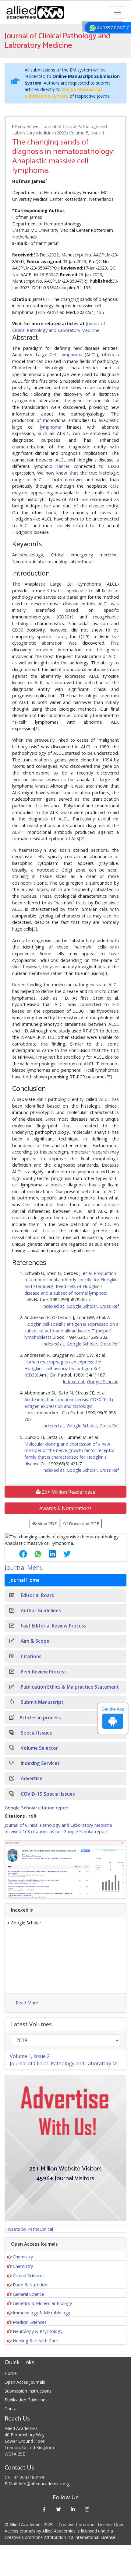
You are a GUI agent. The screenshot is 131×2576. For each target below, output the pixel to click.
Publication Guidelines (26, 2400)
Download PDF (83, 1524)
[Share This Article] (18, 1554)
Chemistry (23, 2257)
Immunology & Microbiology (41, 2313)
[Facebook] (44, 2509)
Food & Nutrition (30, 2285)
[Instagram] (87, 2509)
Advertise (31, 1779)
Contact (12, 2409)
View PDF (47, 1524)
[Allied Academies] (35, 12)
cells (115, 486)
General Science (28, 2294)
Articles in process (40, 1718)
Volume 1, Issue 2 (30, 2056)
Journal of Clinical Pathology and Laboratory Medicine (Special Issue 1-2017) (68, 2063)
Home (11, 2373)
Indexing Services (40, 1763)
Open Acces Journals (25, 2382)
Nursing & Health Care (35, 2341)
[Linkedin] (73, 2509)
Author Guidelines (40, 1611)
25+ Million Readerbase (68, 1492)
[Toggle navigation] (118, 12)
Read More (27, 2003)
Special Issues (36, 1733)
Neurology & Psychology (38, 2331)
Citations (30, 1657)
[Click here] (65, 1869)
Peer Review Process (43, 1672)
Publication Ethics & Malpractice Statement (69, 1687)
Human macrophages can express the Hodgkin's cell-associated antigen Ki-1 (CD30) (63, 1368)
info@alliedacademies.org (44, 2484)
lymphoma (51, 427)
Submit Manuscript (41, 1702)
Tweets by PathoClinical (29, 2229)
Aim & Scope (34, 1641)
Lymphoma (71, 355)
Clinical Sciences (29, 2276)
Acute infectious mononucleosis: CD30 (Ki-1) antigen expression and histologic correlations (69, 1406)
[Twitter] (58, 2509)
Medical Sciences (30, 2322)
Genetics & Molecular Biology (42, 2303)
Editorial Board (37, 1595)
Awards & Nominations (65, 1508)
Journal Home (25, 1580)
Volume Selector (39, 1748)
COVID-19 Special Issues (47, 1794)
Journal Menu (24, 1567)
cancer (63, 466)
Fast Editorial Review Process (53, 1626)
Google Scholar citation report (37, 1808)
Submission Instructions (28, 2391)
